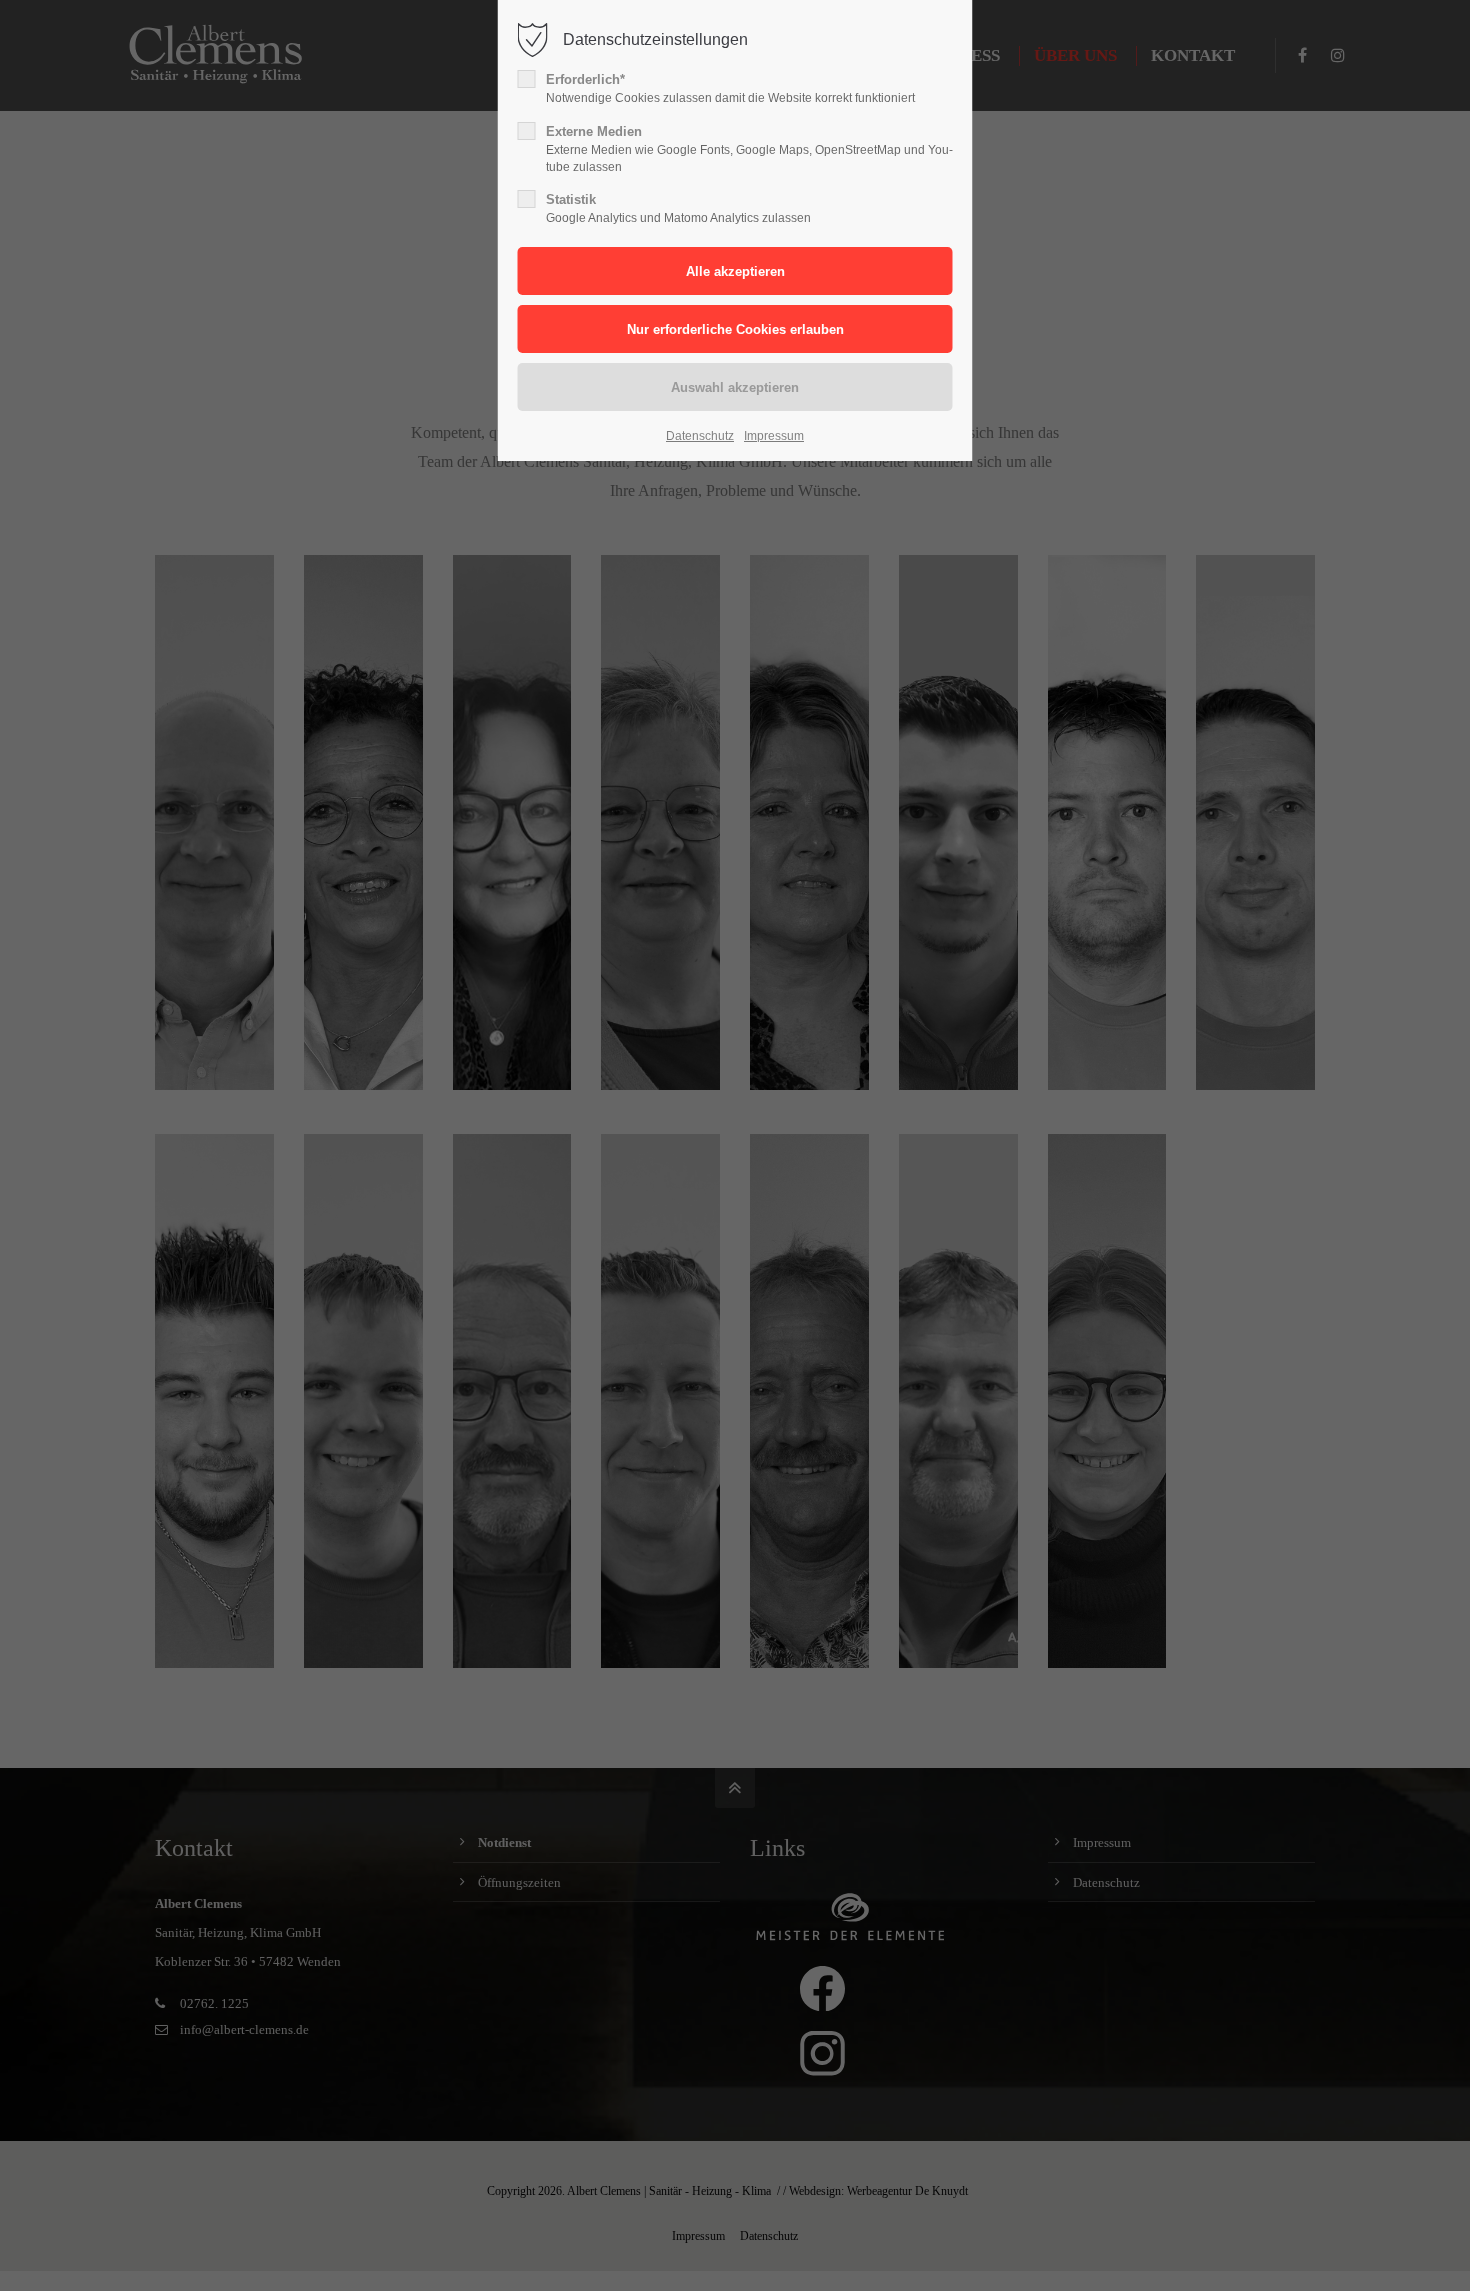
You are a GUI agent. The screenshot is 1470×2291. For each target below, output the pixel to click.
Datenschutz (700, 436)
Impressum (774, 436)
